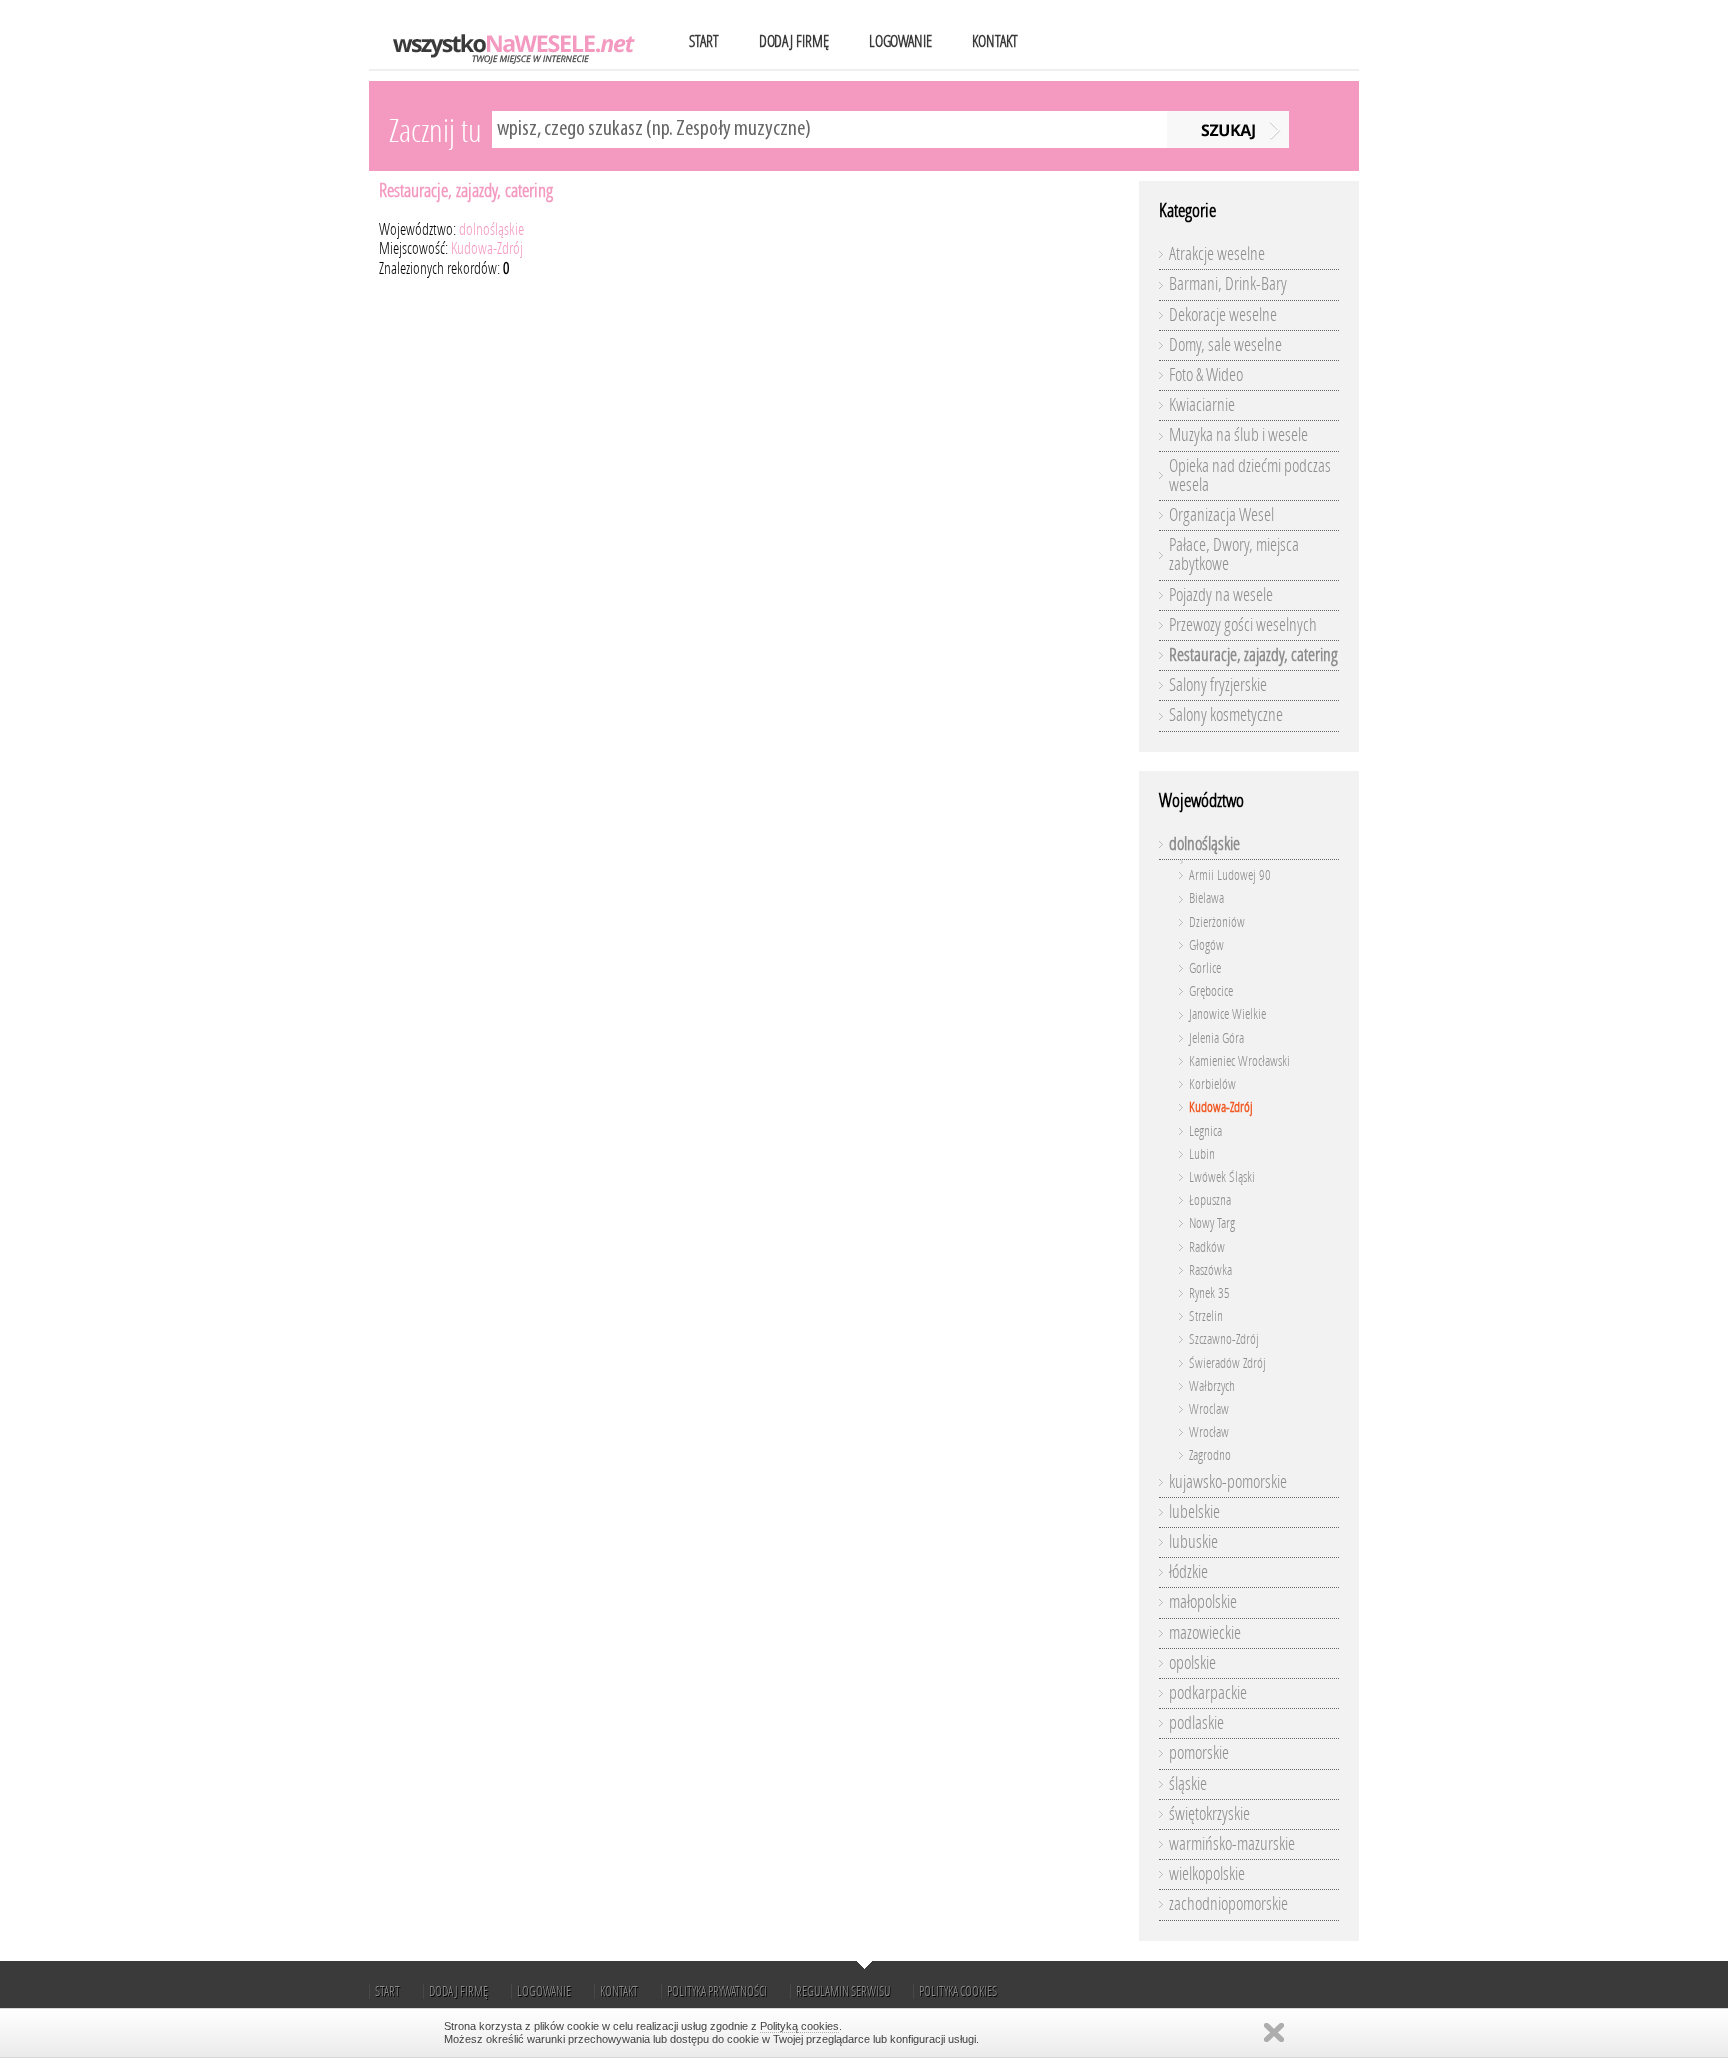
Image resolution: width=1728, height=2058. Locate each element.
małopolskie (1203, 1602)
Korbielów (1212, 1084)
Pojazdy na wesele (1221, 595)
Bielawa (1206, 898)
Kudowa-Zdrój (487, 248)
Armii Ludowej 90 (1230, 875)
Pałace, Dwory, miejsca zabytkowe (1234, 554)
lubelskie (1194, 1512)
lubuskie (1193, 1542)
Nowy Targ (1212, 1223)
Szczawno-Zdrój (1224, 1339)
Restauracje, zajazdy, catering (466, 190)
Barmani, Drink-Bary (1228, 284)
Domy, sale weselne (1225, 345)
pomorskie (1199, 1753)
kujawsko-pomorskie (1228, 1482)
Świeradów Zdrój (1227, 1363)
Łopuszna (1210, 1200)
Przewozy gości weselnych (1243, 625)
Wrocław (1209, 1432)
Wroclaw (1209, 1409)
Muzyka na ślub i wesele (1238, 435)
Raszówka (1210, 1270)
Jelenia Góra (1216, 1038)
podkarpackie (1208, 1693)
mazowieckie (1205, 1633)
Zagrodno (1210, 1455)
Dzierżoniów (1217, 922)
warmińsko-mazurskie (1232, 1844)
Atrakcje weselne (1217, 254)
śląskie (1188, 1784)
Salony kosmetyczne (1226, 715)
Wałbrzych (1212, 1386)
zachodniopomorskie (1228, 1904)
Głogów (1206, 945)
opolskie (1192, 1663)
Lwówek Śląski (1222, 1177)
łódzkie (1188, 1572)
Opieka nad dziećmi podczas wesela (1250, 475)
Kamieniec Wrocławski (1239, 1061)
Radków (1207, 1247)
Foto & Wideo (1206, 375)
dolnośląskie (491, 229)
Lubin (1202, 1154)
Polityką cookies (799, 2026)
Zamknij (1274, 2032)
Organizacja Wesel (1221, 515)
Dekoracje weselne (1223, 315)
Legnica (1205, 1131)
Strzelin (1206, 1316)
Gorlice (1205, 968)
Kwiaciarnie (1202, 405)
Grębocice (1211, 991)
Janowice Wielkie (1227, 1014)
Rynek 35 (1209, 1293)
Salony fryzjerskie (1218, 685)
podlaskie (1196, 1723)
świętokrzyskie (1209, 1814)
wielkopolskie (1207, 1874)
